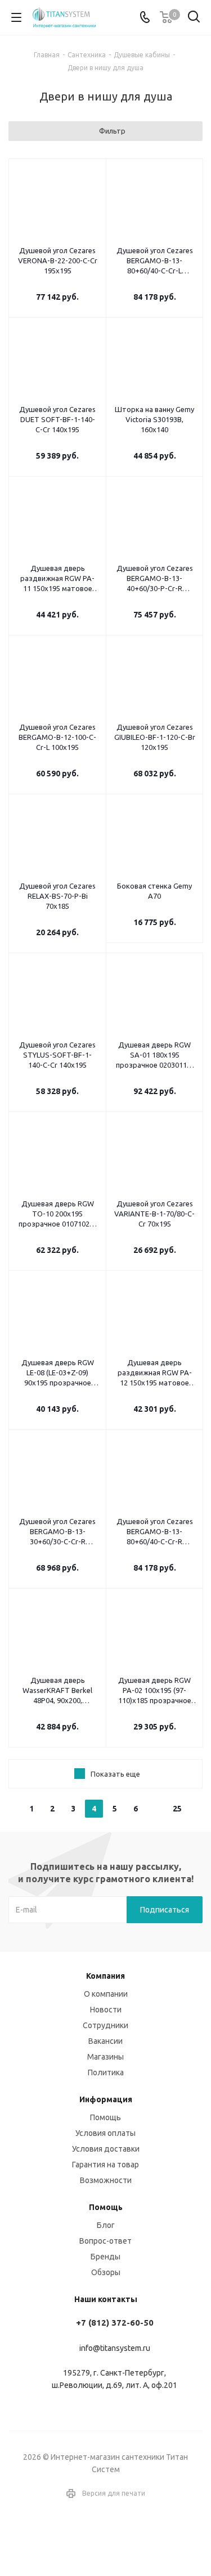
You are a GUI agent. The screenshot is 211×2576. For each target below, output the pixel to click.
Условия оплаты (105, 2133)
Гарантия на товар (105, 2165)
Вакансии (105, 2041)
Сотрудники (105, 2025)
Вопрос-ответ (105, 2241)
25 (177, 1809)
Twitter (120, 2536)
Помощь (105, 2117)
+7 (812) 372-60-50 (115, 2323)
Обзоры (106, 2272)
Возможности (106, 2180)
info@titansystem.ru (115, 2348)
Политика (106, 2072)
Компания (105, 1976)
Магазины (105, 2057)
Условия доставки (106, 2149)
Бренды (105, 2257)
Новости (106, 2010)
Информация (106, 2099)
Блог (106, 2225)
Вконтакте (92, 2536)
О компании (106, 1994)
